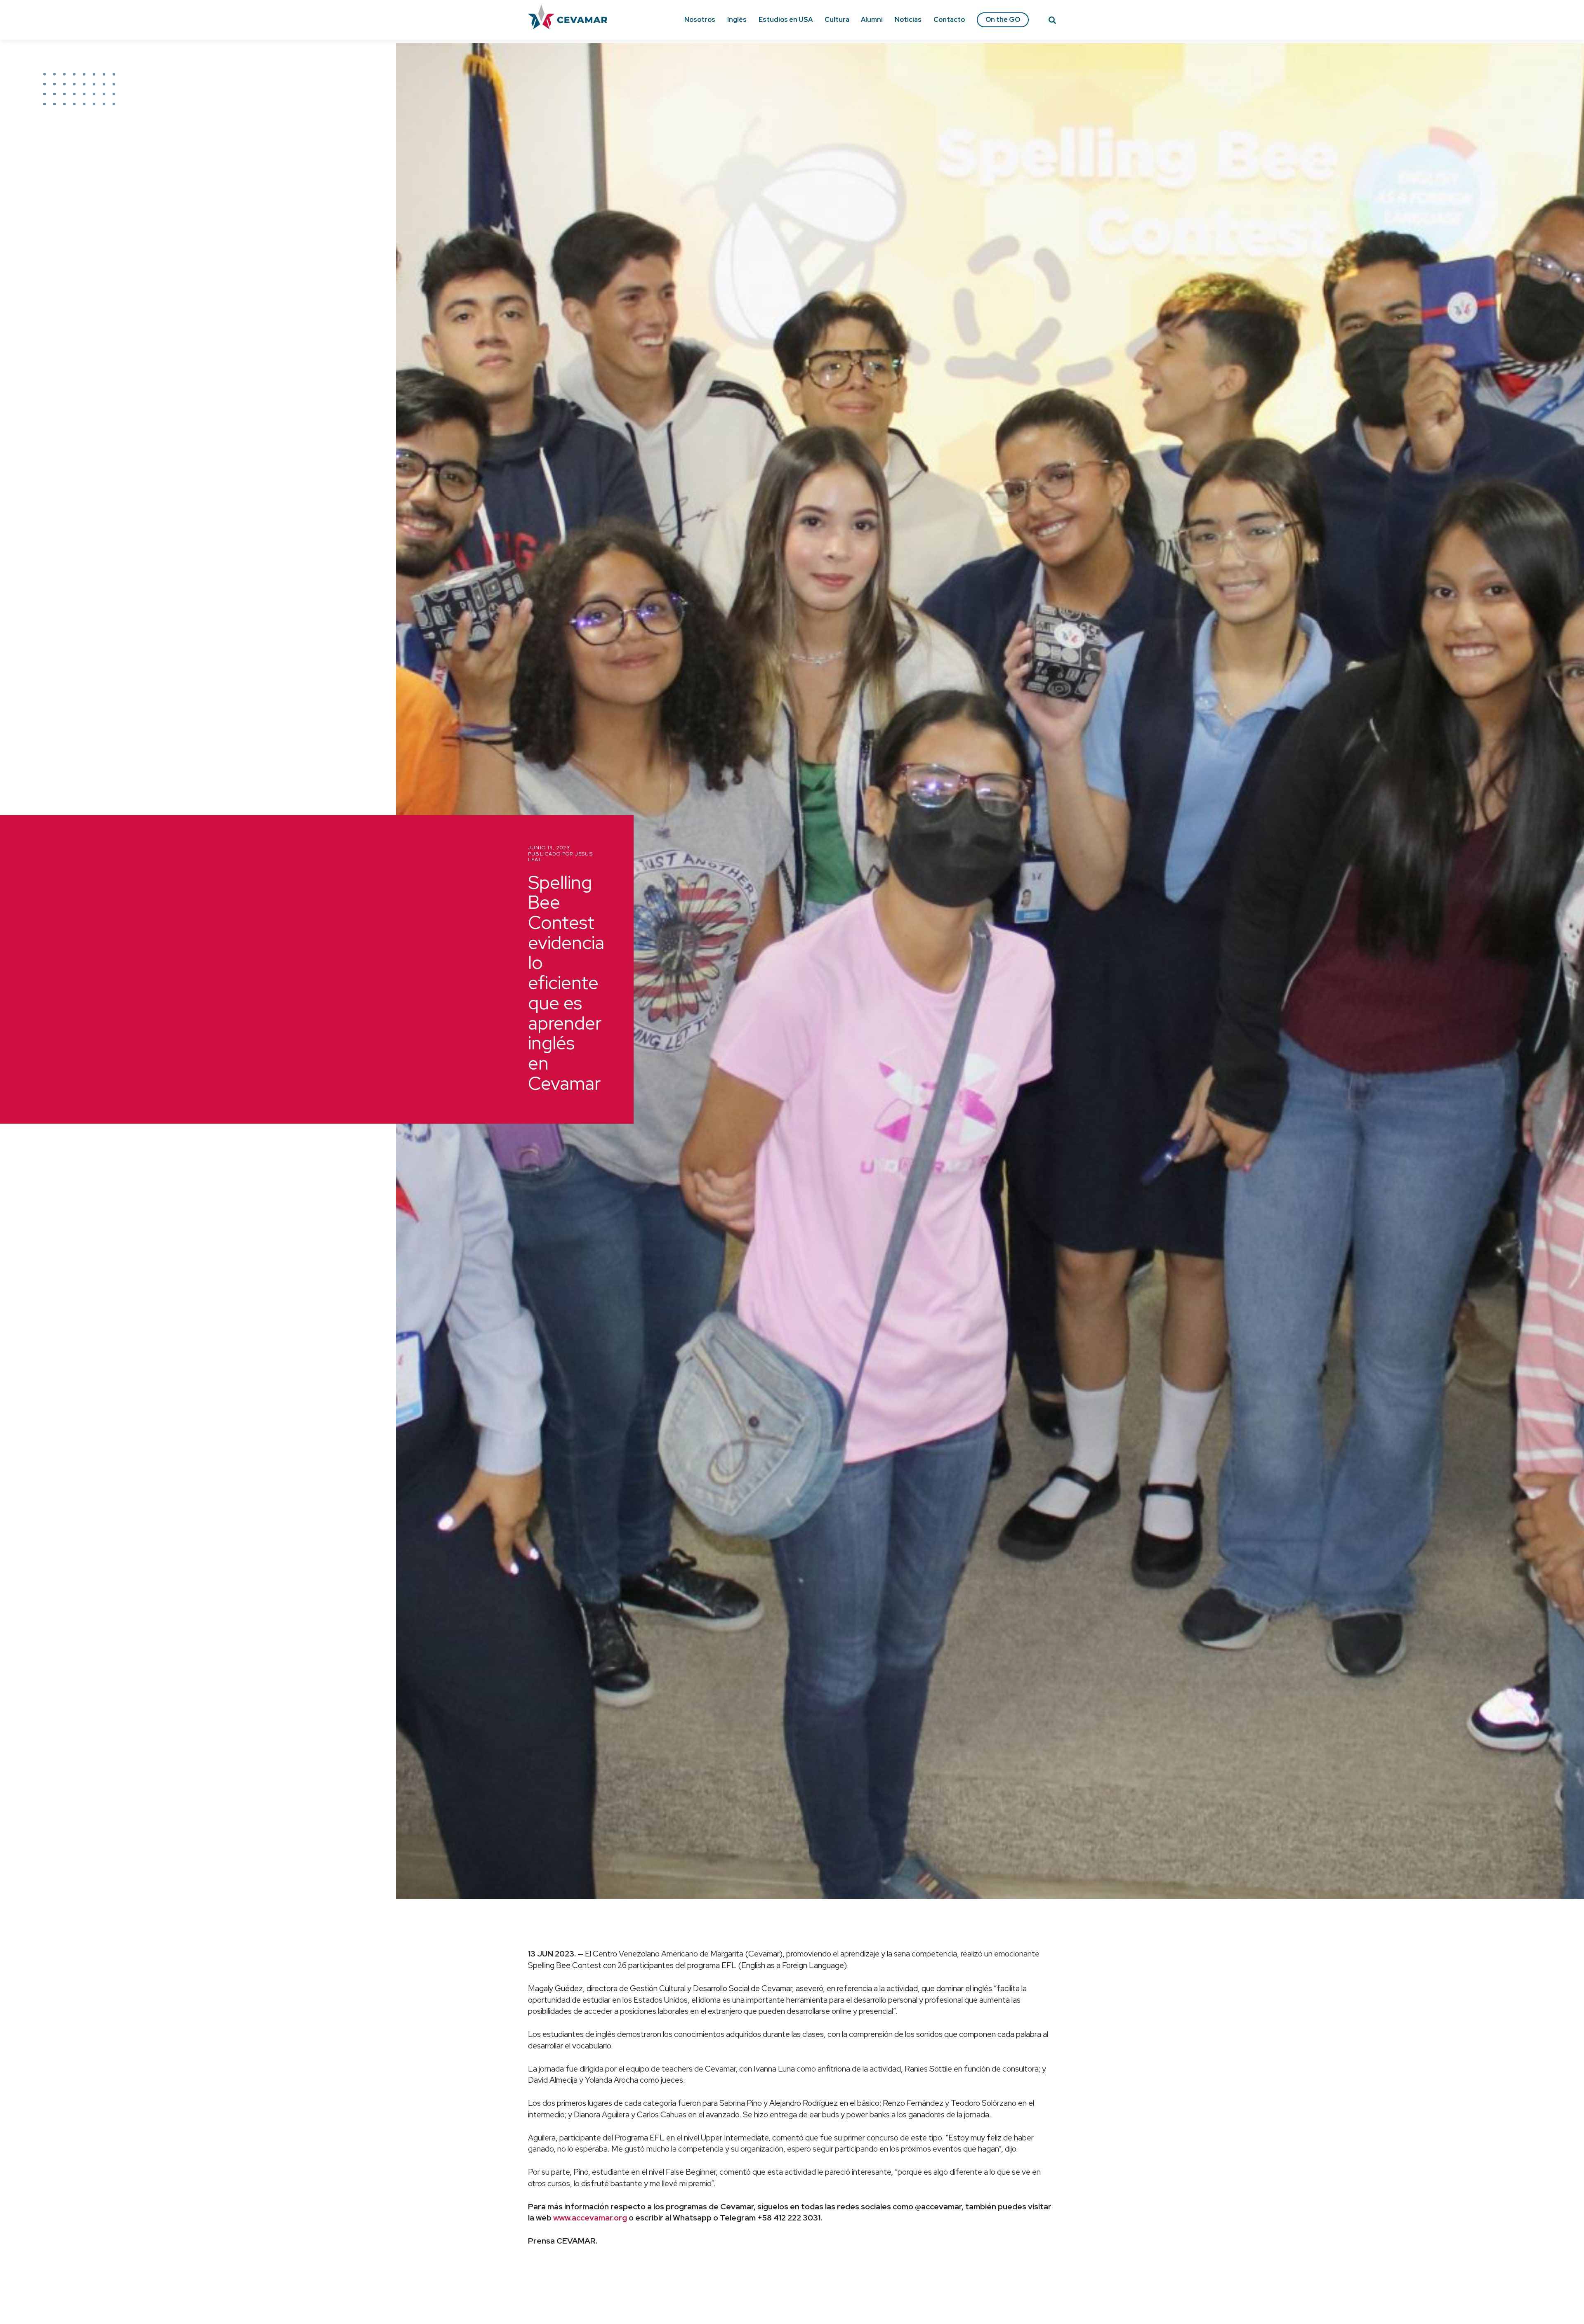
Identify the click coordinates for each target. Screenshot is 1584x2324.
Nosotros (700, 20)
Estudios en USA (786, 20)
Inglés (737, 20)
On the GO (1003, 20)
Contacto (949, 20)
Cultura (837, 20)
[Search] (1052, 21)
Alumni (872, 20)
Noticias (908, 20)
